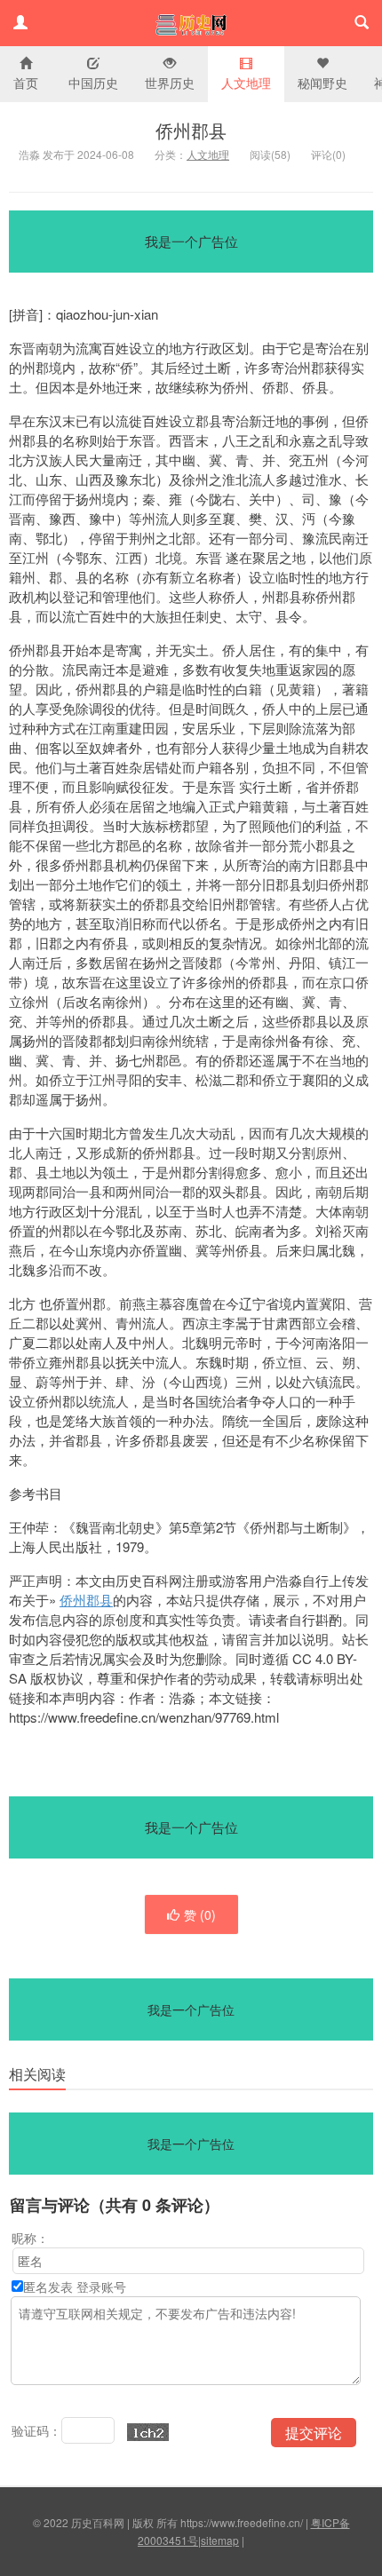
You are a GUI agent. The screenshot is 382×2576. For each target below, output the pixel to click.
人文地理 (246, 83)
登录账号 (101, 2287)
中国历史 (93, 83)
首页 (26, 83)
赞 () (200, 1914)
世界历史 (170, 83)
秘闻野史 (322, 83)
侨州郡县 (191, 130)
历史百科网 (191, 23)
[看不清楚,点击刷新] (148, 2432)
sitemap (220, 2540)
